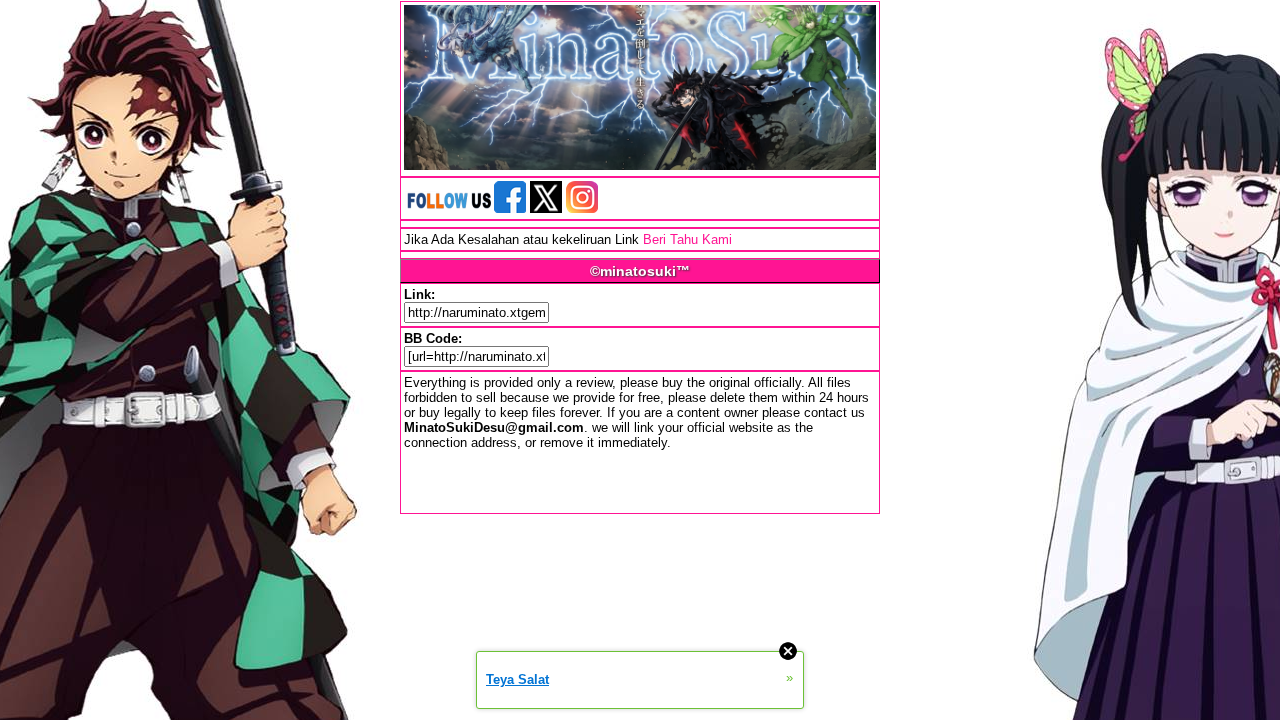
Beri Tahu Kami (687, 239)
